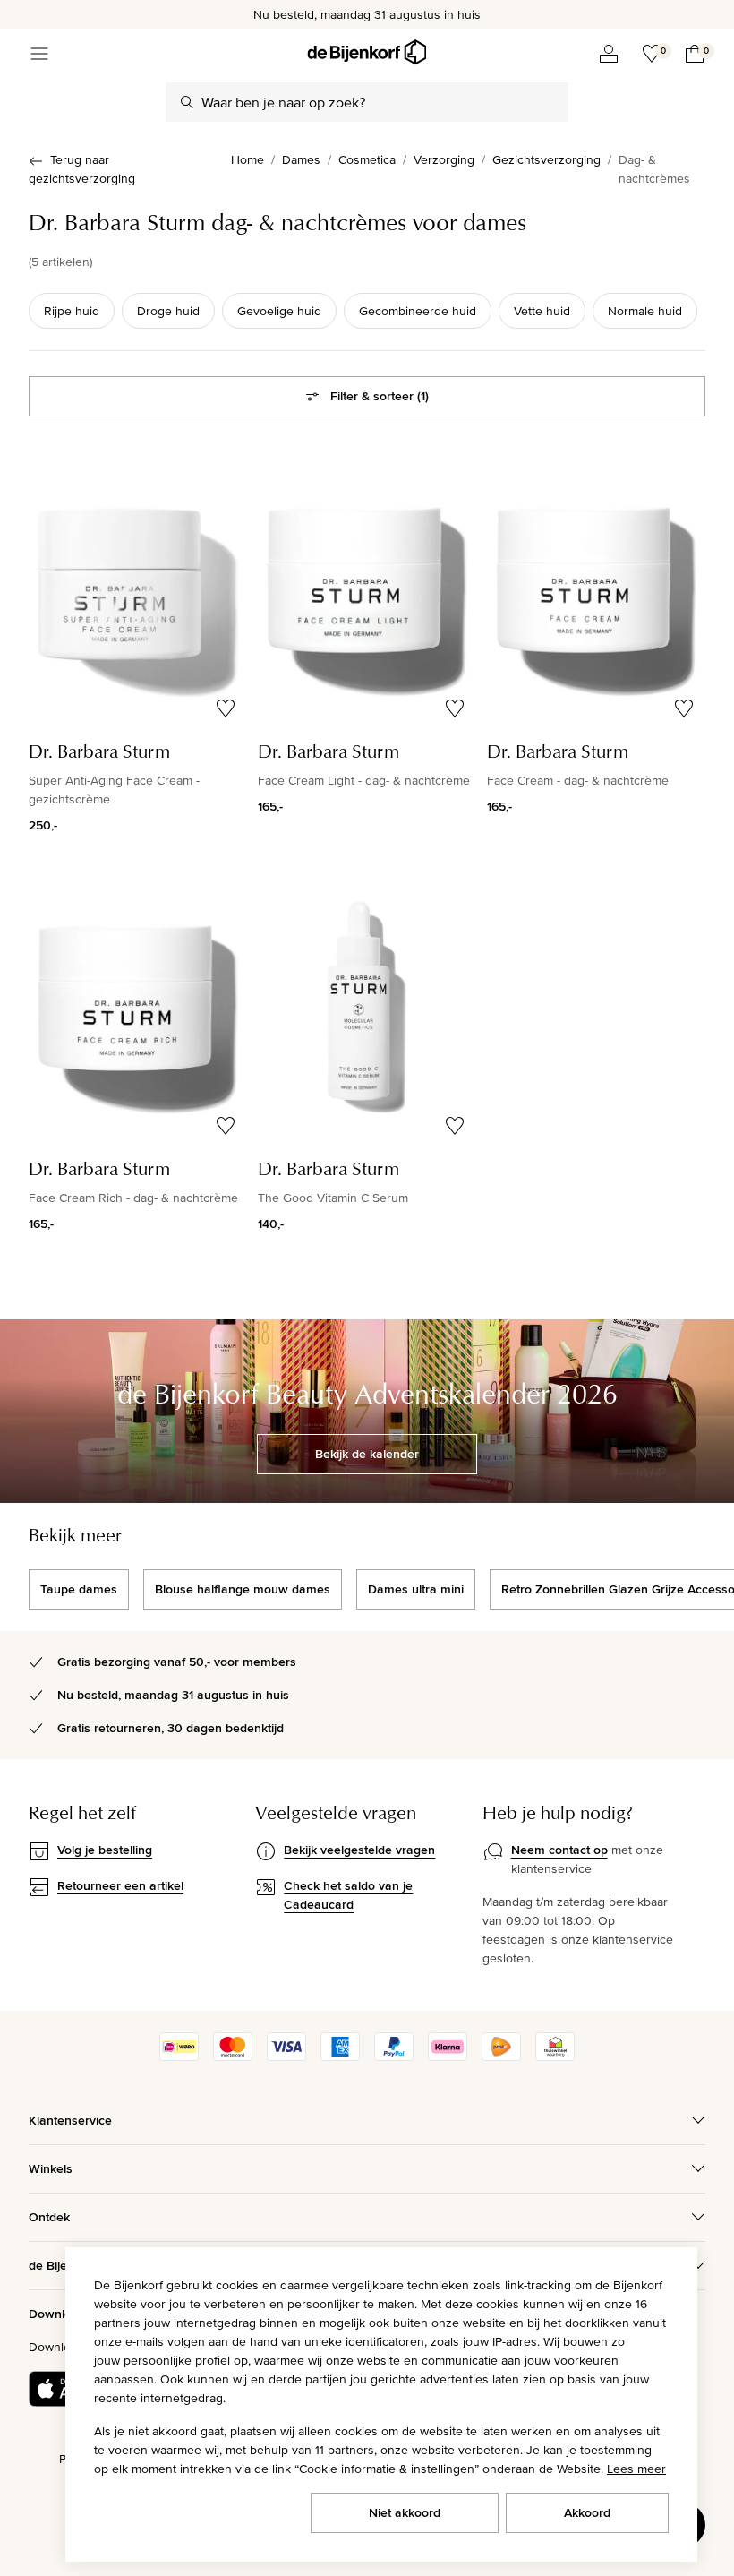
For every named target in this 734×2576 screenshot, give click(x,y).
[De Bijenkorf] (367, 52)
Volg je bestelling (105, 1850)
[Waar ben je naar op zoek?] (187, 102)
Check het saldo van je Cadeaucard (348, 1895)
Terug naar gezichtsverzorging (82, 169)
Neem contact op (559, 1850)
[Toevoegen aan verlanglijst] (226, 708)
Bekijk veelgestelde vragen (359, 1850)
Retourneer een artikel (120, 1885)
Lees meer (636, 2469)
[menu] (39, 54)
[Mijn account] (609, 54)
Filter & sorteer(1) (380, 396)
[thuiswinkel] (555, 2057)
